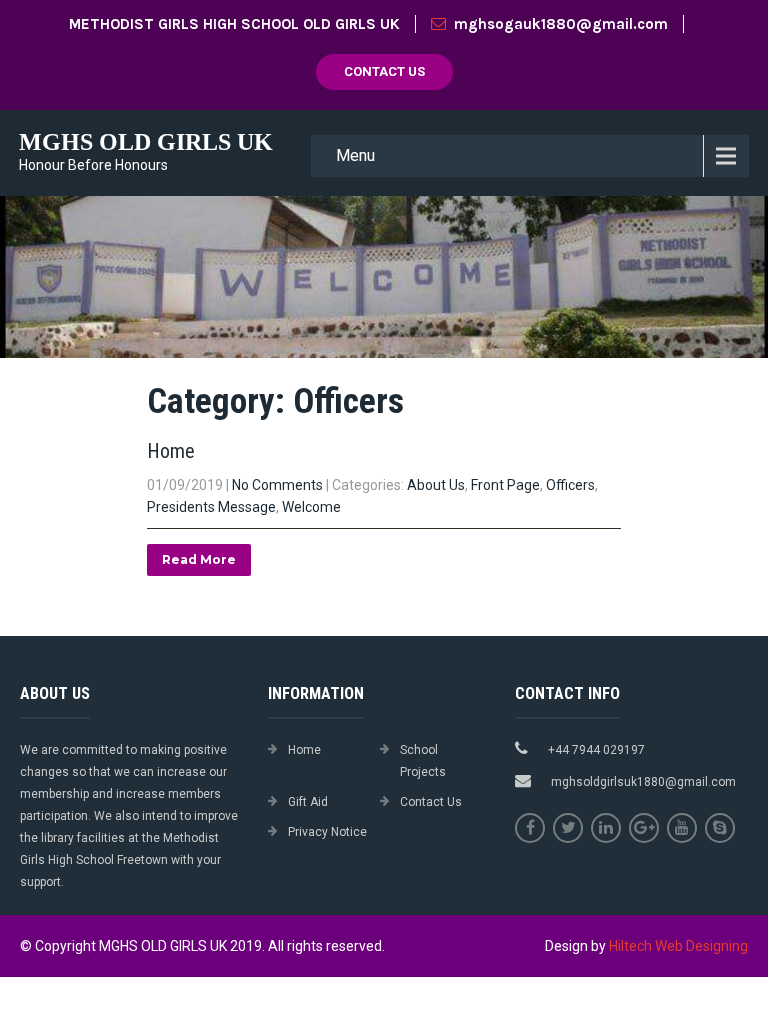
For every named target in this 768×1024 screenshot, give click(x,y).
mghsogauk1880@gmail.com (561, 24)
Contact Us (384, 71)
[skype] (720, 828)
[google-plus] (644, 828)
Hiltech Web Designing (678, 946)
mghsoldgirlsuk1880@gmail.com (643, 782)
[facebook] (530, 828)
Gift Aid (308, 802)
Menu (355, 155)
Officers (570, 485)
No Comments (277, 485)
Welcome (311, 507)
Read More (199, 559)
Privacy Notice (327, 832)
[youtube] (682, 828)
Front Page (505, 485)
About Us (436, 485)
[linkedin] (606, 828)
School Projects (423, 761)
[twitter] (568, 828)
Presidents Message (211, 507)
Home (171, 451)
